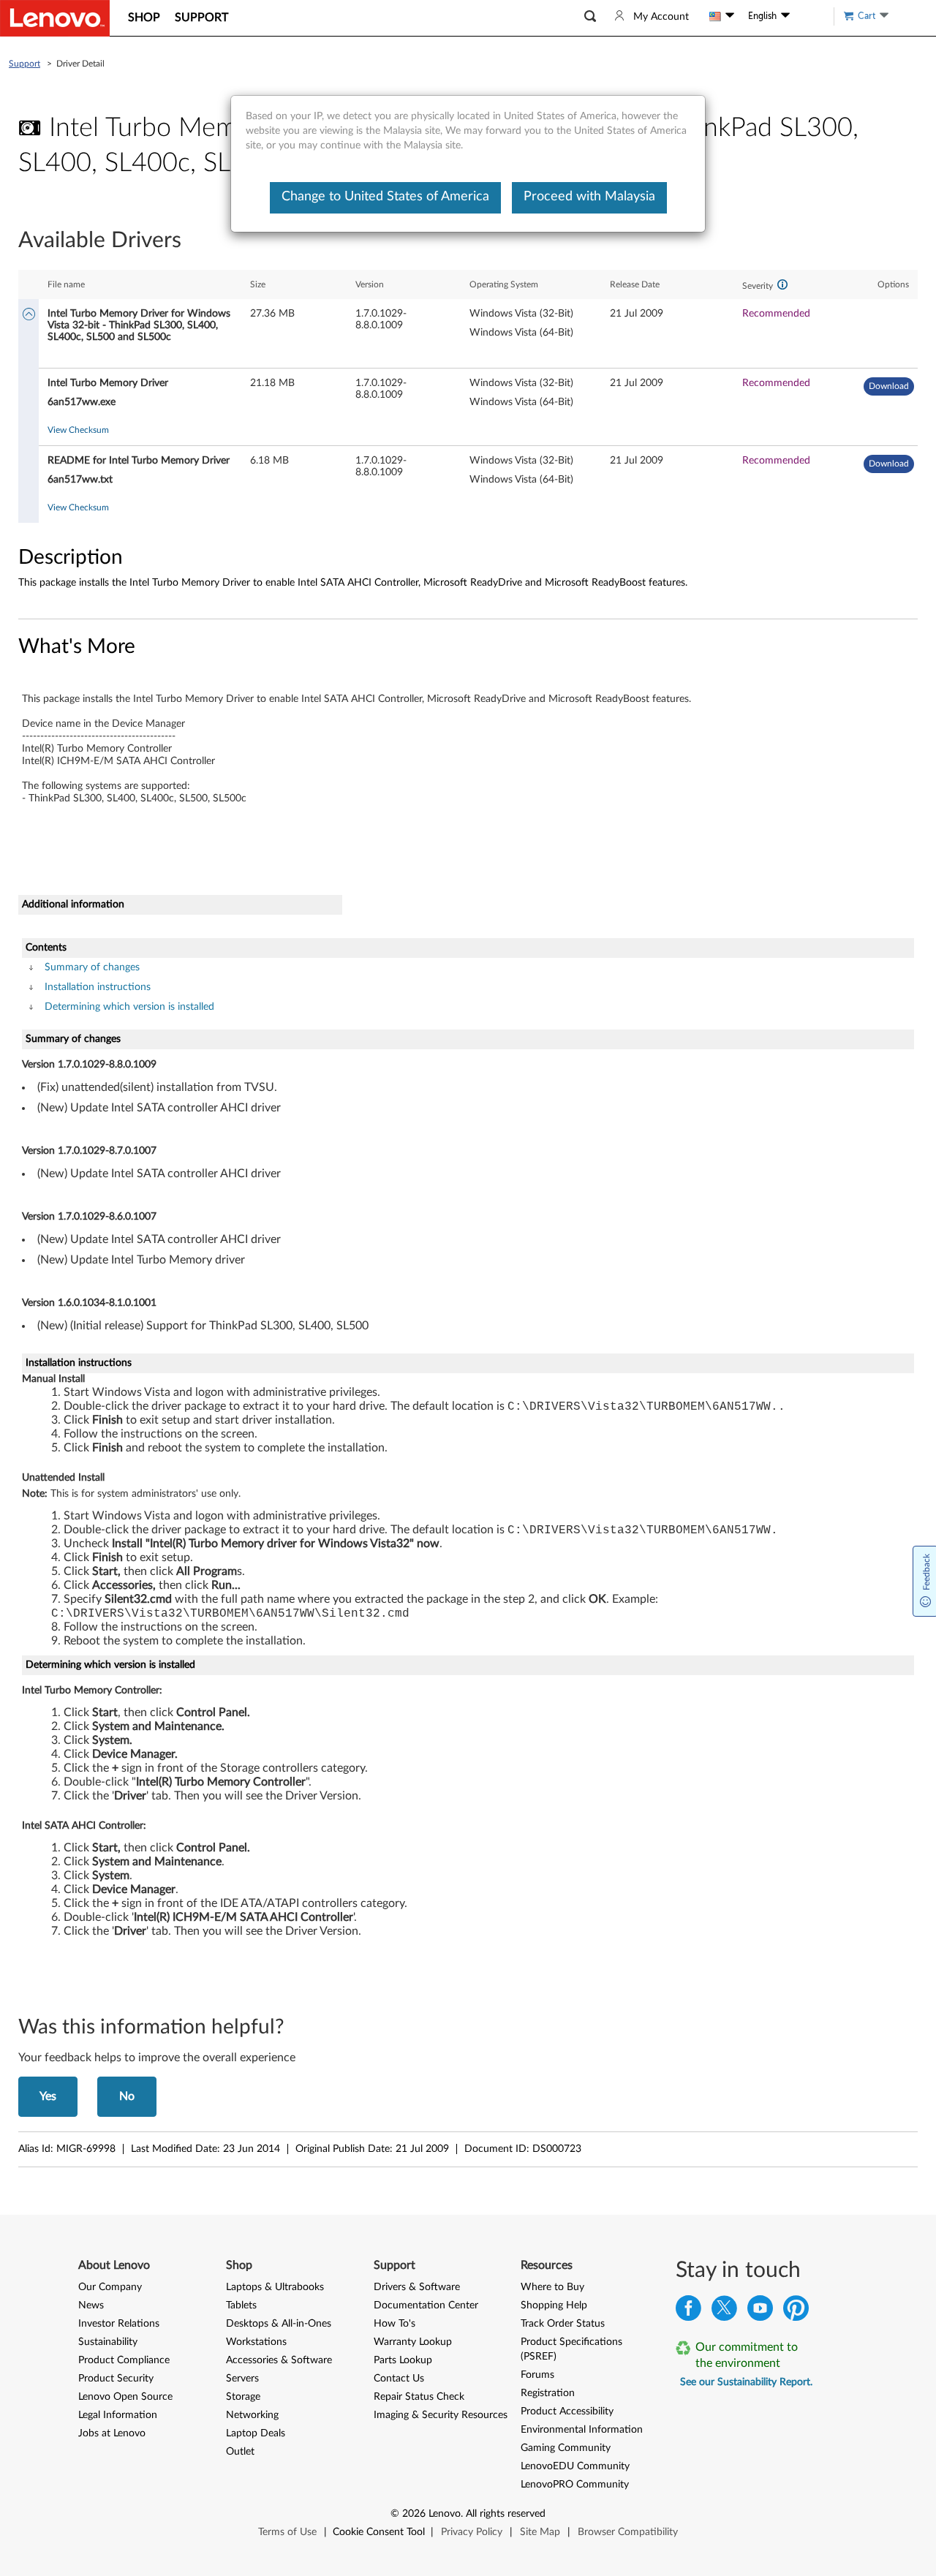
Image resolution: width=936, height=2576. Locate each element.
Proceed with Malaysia (589, 197)
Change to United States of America (385, 197)
